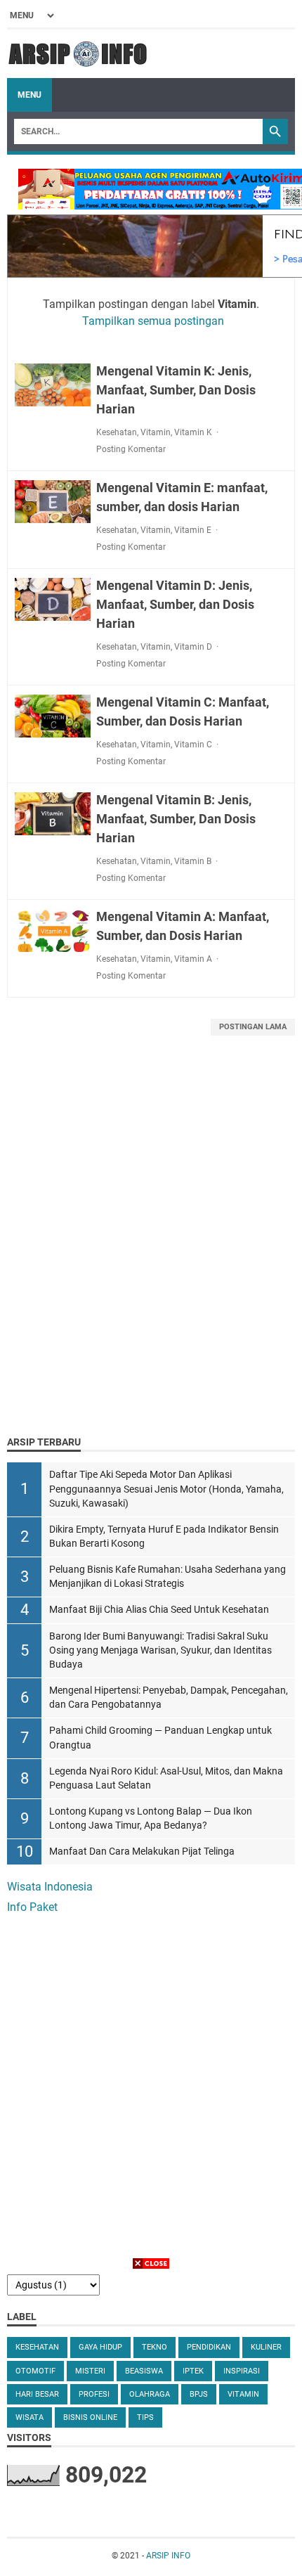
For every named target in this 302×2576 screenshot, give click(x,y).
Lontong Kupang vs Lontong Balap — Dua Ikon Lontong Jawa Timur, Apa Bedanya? (151, 1818)
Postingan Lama (253, 1027)
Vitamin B (193, 861)
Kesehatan (117, 432)
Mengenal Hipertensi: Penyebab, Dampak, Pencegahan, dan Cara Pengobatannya (169, 1698)
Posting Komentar (131, 449)
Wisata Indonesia (50, 1887)
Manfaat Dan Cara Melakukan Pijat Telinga (142, 1851)
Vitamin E (193, 530)
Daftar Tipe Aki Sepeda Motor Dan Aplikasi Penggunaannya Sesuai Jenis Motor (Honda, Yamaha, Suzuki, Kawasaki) (166, 1489)
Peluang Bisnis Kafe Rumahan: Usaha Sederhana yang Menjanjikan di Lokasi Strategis (168, 1577)
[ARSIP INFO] (78, 54)
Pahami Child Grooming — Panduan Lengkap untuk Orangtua (160, 1738)
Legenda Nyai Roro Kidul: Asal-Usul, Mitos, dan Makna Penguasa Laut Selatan (166, 1778)
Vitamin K (193, 432)
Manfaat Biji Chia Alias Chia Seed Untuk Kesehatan (159, 1610)
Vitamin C (193, 745)
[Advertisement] (151, 1253)
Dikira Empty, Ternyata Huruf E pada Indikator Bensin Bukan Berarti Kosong (164, 1537)
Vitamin (156, 432)
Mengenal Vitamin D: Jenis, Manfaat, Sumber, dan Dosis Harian (175, 604)
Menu (29, 95)
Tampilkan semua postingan (153, 321)
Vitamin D (193, 647)
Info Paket (32, 1907)
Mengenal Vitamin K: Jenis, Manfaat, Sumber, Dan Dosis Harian (176, 390)
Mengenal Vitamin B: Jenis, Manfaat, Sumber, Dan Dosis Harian (176, 819)
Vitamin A (193, 959)
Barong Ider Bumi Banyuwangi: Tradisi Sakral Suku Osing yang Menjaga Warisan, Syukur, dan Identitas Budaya (160, 1650)
